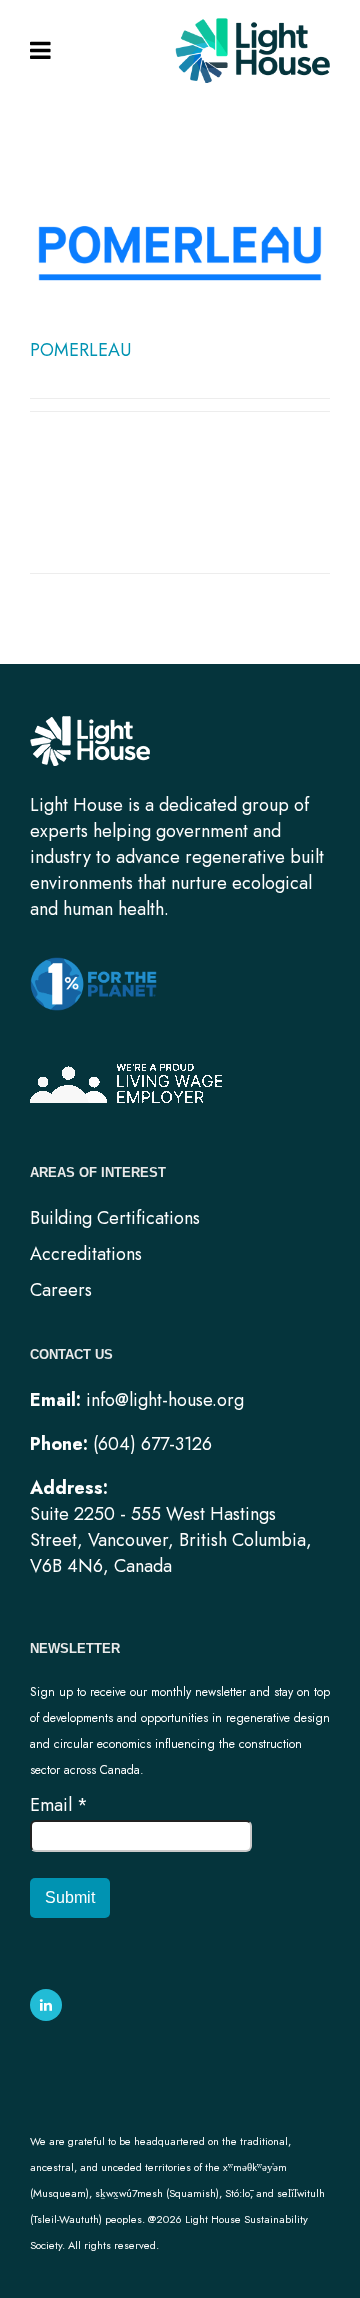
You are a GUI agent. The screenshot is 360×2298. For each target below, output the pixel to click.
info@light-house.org (165, 1400)
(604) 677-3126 (152, 1444)
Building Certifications (115, 1218)
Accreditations (86, 1254)
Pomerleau (80, 350)
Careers (61, 1290)
